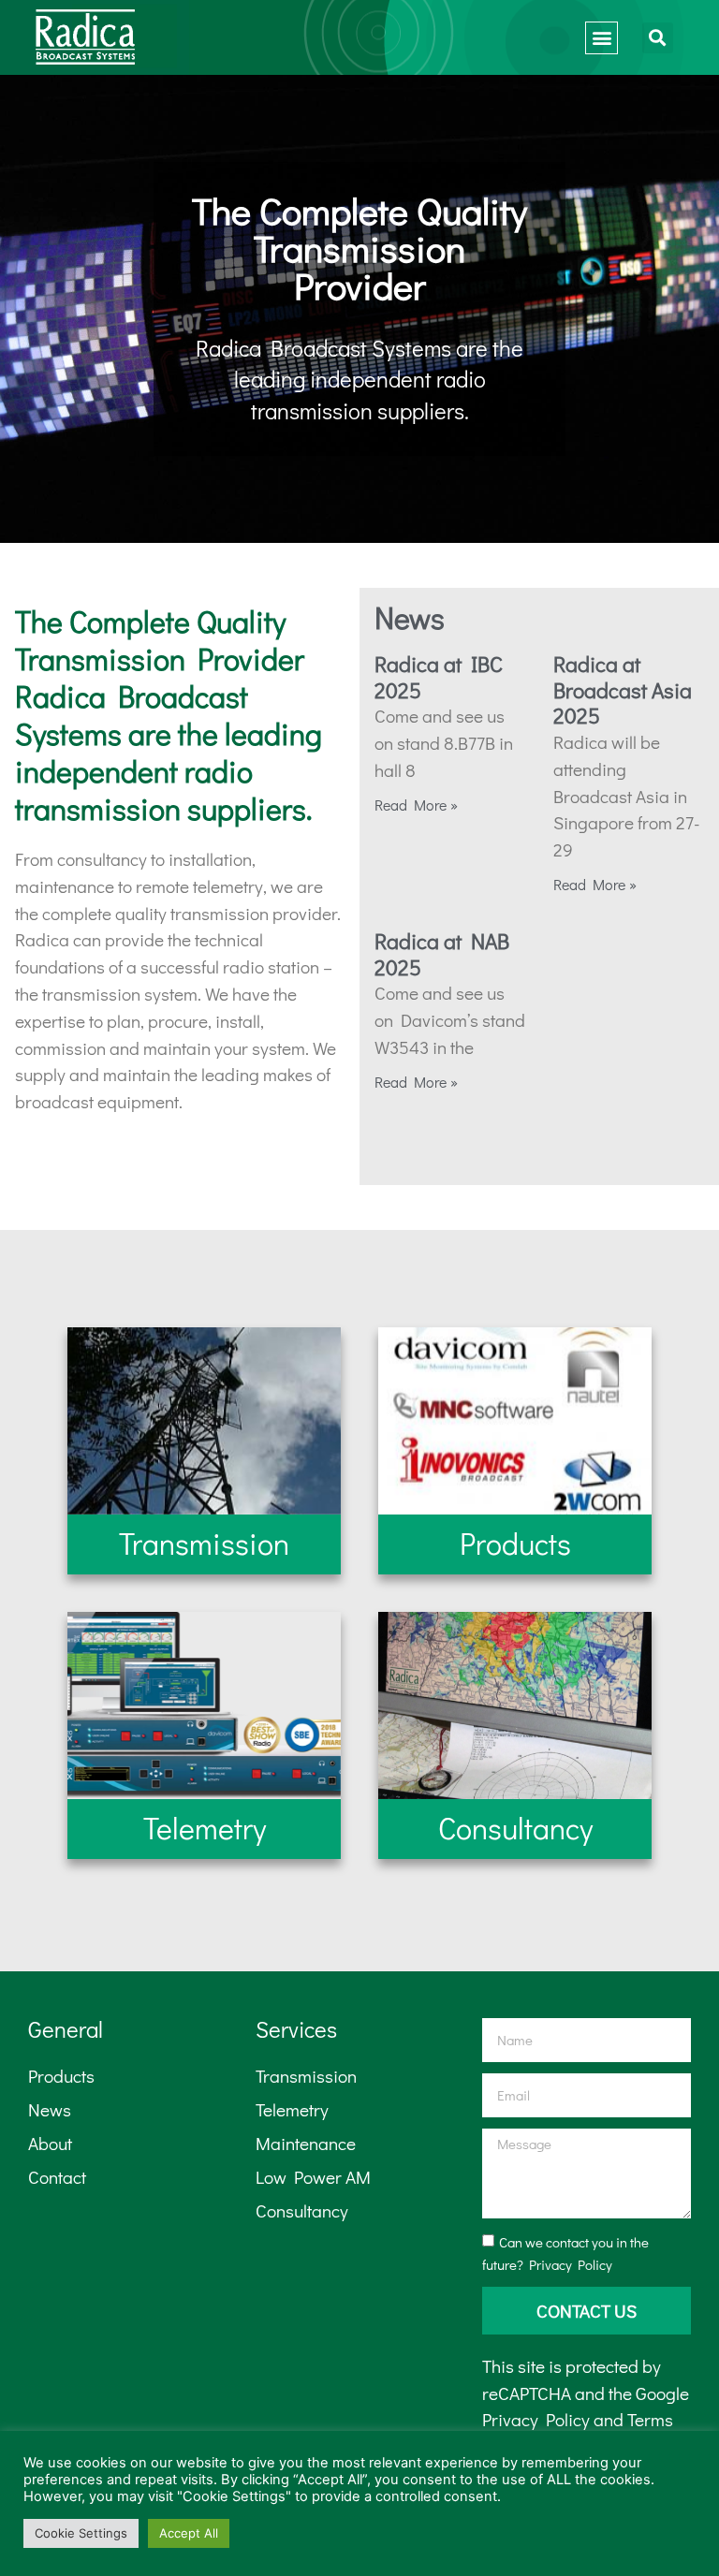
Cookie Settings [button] (81, 2533)
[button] (602, 38)
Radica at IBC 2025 (439, 677)
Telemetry (292, 2109)
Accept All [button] (189, 2533)
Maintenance (306, 2143)
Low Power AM (313, 2177)
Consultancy (302, 2210)
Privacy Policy (571, 2264)
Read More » (416, 805)
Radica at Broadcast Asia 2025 (623, 689)
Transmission (306, 2076)
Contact (57, 2177)
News (50, 2109)
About (50, 2143)
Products (61, 2076)
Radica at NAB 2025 (442, 954)
